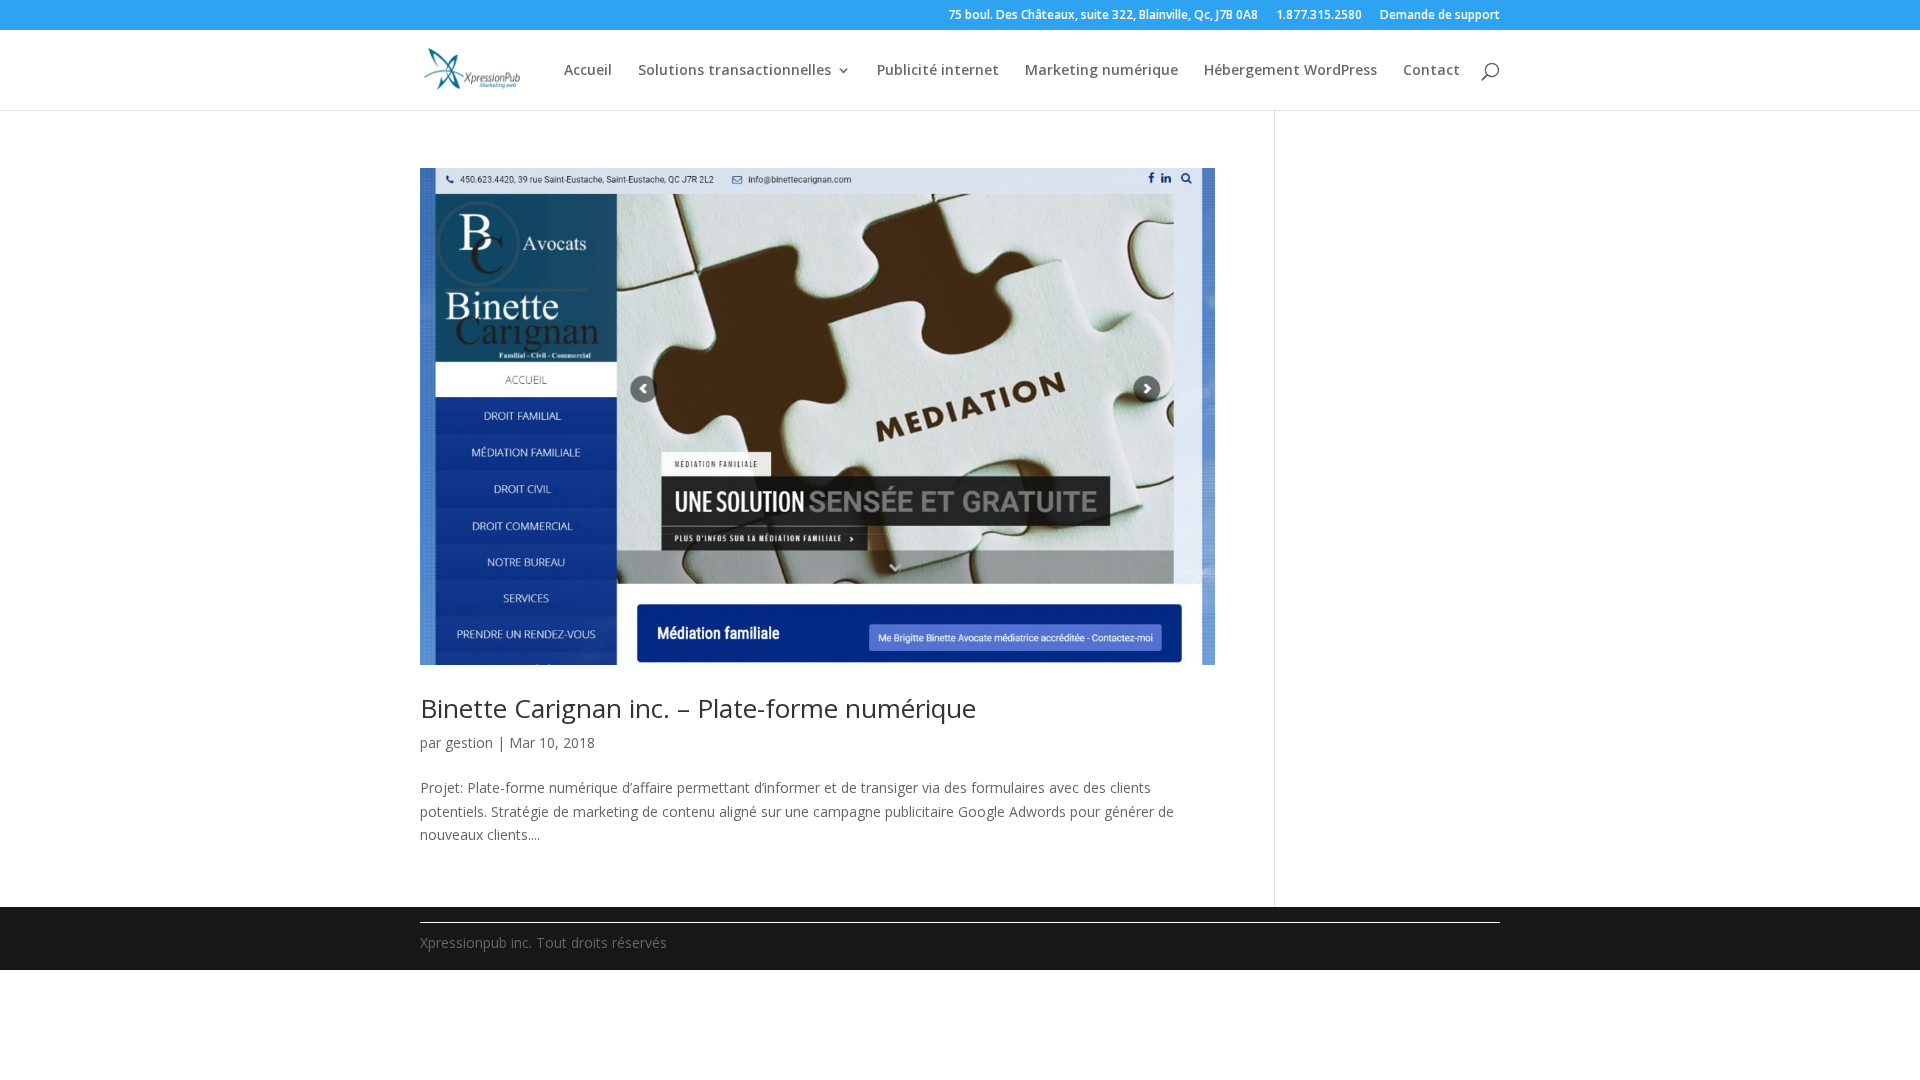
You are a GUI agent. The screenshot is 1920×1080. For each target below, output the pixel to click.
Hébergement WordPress (1290, 71)
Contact (1431, 71)
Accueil (588, 71)
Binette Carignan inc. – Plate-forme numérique (698, 708)
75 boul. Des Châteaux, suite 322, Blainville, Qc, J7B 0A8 (1103, 16)
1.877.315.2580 (1319, 16)
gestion (469, 742)
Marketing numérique (1101, 71)
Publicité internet (938, 71)
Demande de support (1440, 16)
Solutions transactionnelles (734, 71)
